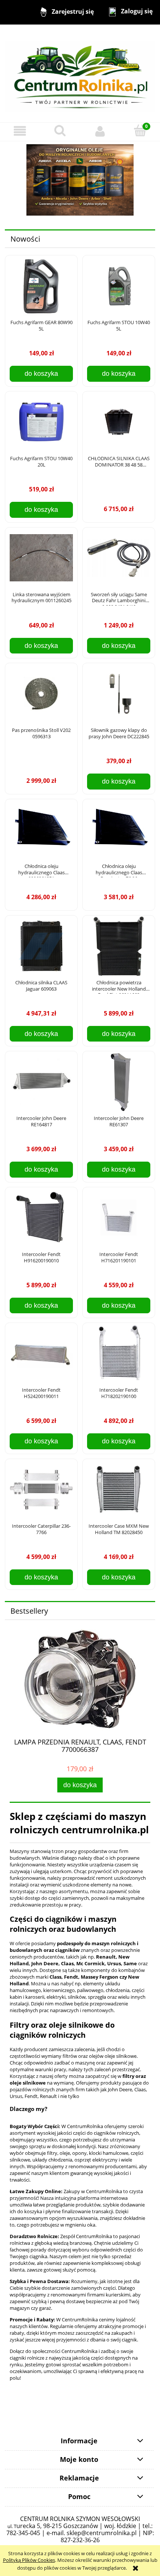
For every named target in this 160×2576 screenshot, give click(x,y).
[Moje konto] (100, 131)
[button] (20, 131)
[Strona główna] (80, 73)
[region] (80, 180)
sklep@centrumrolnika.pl (102, 2533)
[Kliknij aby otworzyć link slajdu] (80, 180)
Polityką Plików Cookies (29, 2560)
